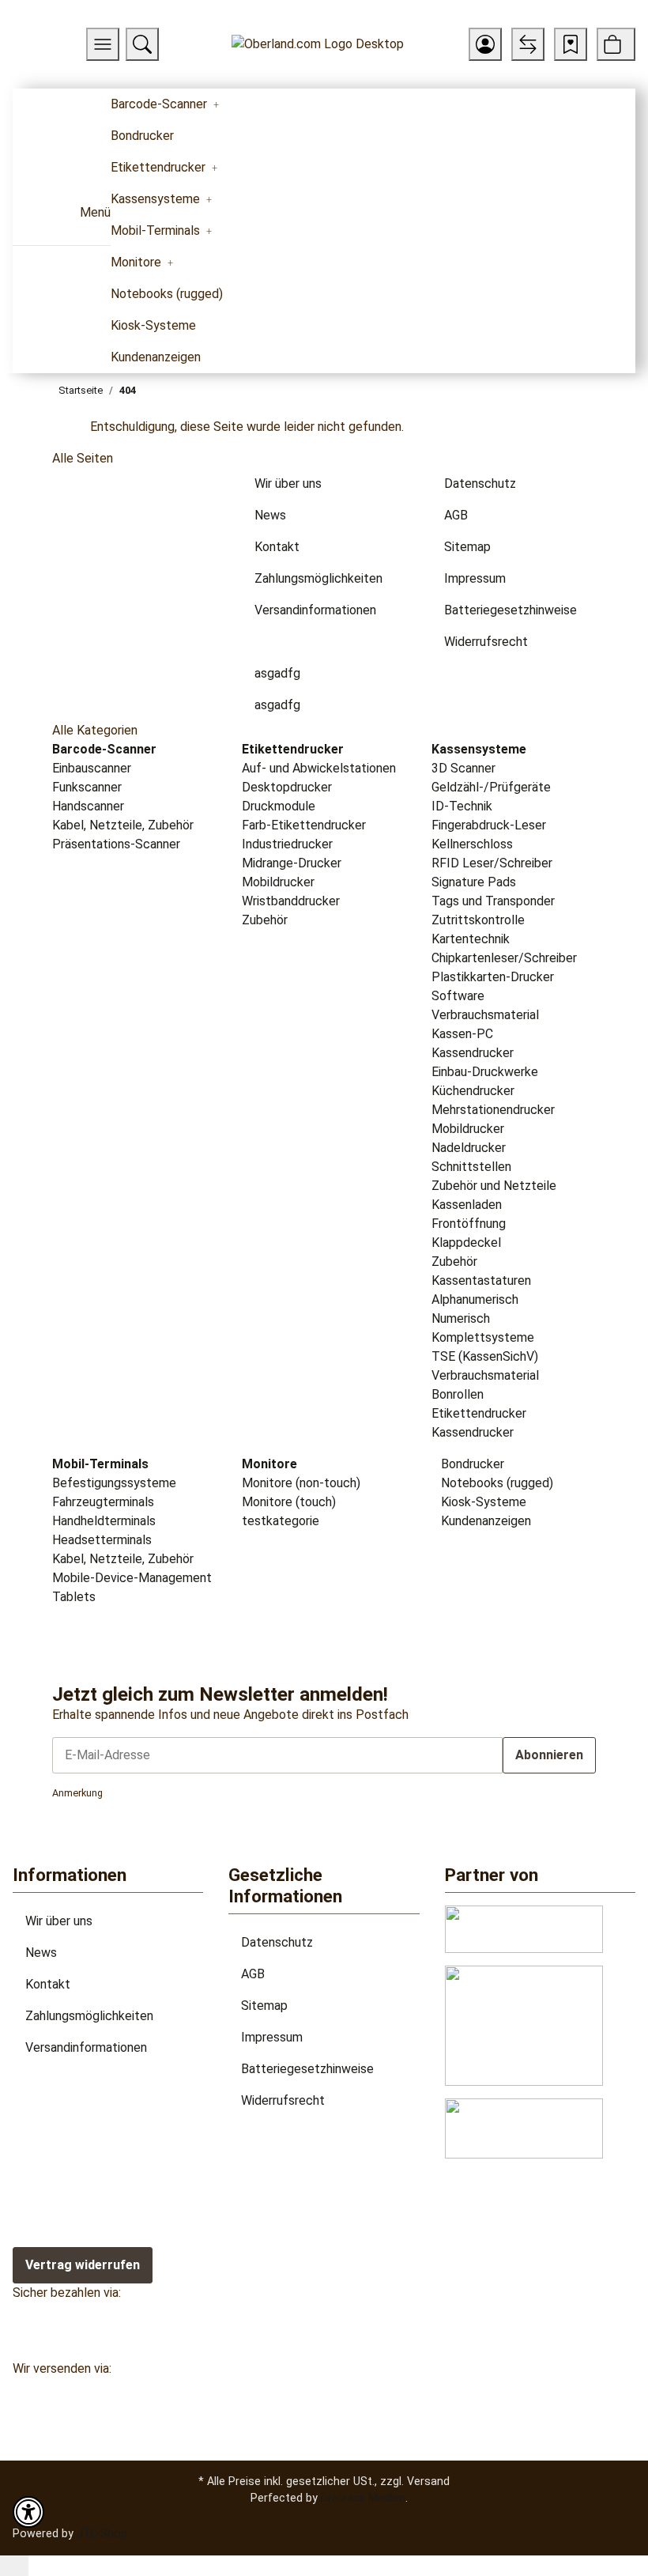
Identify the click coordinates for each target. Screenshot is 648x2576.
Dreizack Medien (363, 2498)
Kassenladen (467, 1205)
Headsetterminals (102, 1540)
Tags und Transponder (493, 901)
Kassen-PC (462, 1034)
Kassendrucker (473, 1053)
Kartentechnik (471, 939)
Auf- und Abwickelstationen (319, 768)
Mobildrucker (278, 882)
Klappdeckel (466, 1243)
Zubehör (265, 920)
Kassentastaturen (481, 1280)
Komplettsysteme (483, 1337)
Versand (428, 2481)
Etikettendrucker (479, 1413)
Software (458, 996)
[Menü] (103, 44)
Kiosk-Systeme (482, 1502)
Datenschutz (277, 1942)
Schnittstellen (471, 1167)
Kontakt (48, 1984)
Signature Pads (474, 882)
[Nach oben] (14, 2566)
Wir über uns (59, 1921)
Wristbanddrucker (291, 901)
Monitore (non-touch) (301, 1483)
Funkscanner (87, 787)
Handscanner (88, 806)
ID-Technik (462, 806)
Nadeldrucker (469, 1148)
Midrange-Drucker (292, 863)
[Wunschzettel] (571, 44)
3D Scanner (463, 768)
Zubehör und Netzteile (494, 1186)
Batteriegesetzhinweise (307, 2069)
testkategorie (281, 1521)
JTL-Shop (102, 2533)
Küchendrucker (473, 1091)
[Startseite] (318, 45)
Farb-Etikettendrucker (304, 825)
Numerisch (461, 1318)
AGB (253, 1974)
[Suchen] (142, 44)
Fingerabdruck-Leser (489, 825)
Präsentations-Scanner (116, 844)
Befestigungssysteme (114, 1483)
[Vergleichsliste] (528, 44)
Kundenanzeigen (484, 1521)
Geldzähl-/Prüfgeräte (491, 787)
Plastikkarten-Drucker (493, 977)
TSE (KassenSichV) (485, 1356)
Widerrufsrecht (283, 2100)
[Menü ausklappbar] (34, 218)
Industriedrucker (287, 844)
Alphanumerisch (475, 1299)
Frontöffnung (469, 1224)
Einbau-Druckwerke (485, 1072)
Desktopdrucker (287, 787)
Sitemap (264, 2006)
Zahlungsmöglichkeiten (89, 2016)
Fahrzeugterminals (103, 1502)
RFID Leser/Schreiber (492, 863)
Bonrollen (458, 1394)
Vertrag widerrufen (83, 2265)
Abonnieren (549, 1755)
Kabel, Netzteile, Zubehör (123, 825)
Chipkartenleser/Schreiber (504, 958)
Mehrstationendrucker (493, 1110)
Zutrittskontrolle (478, 920)
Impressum (272, 2037)
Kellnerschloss (472, 844)
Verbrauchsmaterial (485, 1015)
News (41, 1953)
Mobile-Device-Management (132, 1578)
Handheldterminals (104, 1521)
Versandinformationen (86, 2047)
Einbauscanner (92, 768)
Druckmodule (279, 806)
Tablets (74, 1597)
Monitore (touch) (289, 1502)
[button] (485, 44)
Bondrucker (471, 1464)
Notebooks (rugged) (495, 1483)
